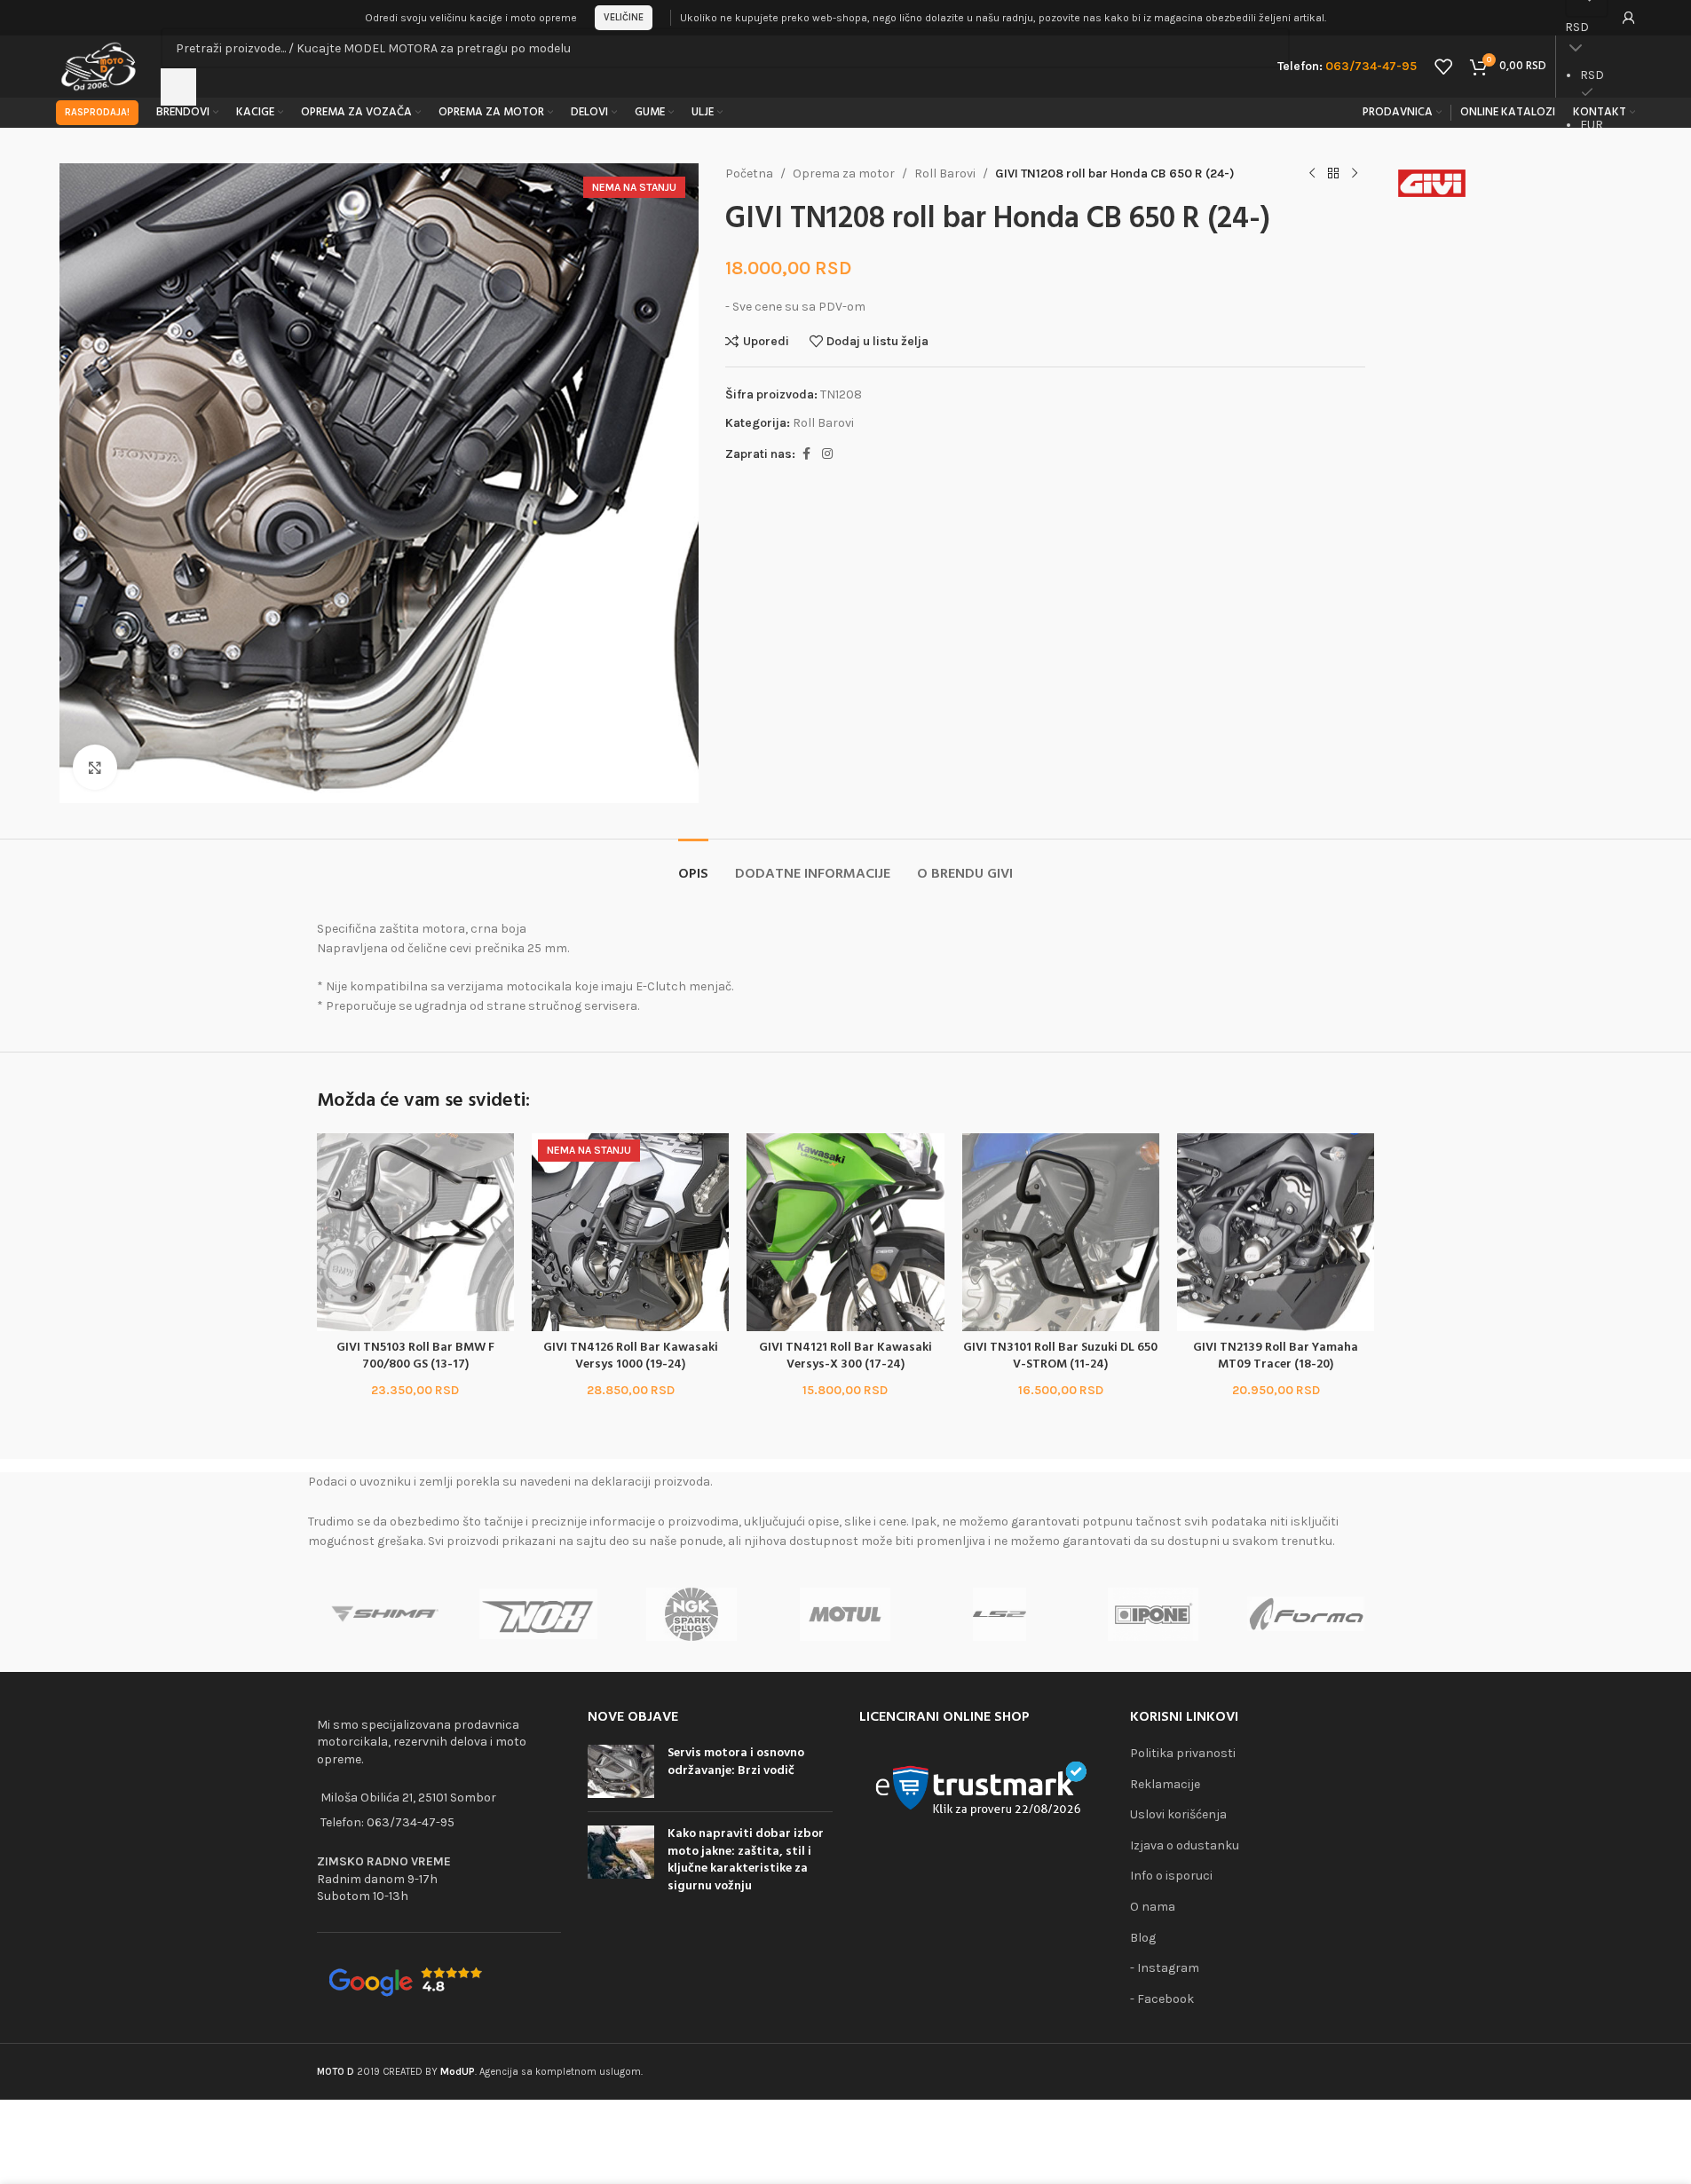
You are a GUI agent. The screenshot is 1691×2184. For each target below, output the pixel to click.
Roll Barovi (945, 173)
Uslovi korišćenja (1178, 1814)
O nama (1153, 1907)
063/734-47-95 (411, 1822)
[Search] (178, 87)
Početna (749, 173)
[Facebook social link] (806, 454)
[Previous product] (1312, 174)
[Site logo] (100, 65)
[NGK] (692, 1614)
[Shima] (385, 1614)
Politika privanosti (1183, 1753)
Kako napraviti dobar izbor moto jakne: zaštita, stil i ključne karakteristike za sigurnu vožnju (746, 1860)
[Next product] (1355, 174)
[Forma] (1306, 1614)
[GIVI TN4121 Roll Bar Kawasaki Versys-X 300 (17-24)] (845, 1232)
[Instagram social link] (827, 454)
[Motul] (845, 1614)
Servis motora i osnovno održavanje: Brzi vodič (736, 1762)
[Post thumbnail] (621, 1771)
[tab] (693, 866)
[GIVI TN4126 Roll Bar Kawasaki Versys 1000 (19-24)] (630, 1232)
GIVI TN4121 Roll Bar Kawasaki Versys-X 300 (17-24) (845, 1356)
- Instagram (1165, 1968)
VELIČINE (624, 17)
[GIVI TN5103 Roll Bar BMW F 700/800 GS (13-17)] (415, 1232)
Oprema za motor (844, 173)
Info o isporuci (1171, 1876)
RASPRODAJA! (97, 112)
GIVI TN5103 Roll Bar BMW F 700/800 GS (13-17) (415, 1356)
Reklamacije (1165, 1784)
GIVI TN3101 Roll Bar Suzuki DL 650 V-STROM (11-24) (1060, 1356)
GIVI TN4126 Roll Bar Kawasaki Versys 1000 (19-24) (631, 1356)
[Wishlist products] (1443, 67)
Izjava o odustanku (1185, 1845)
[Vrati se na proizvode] (1333, 174)
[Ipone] (1153, 1614)
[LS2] (999, 1614)
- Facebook (1162, 1999)
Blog (1143, 1938)
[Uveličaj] (95, 767)
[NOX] (538, 1614)
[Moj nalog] (1629, 18)
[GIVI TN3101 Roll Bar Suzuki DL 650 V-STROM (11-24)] (1061, 1232)
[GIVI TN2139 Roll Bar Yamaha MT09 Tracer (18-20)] (1276, 1232)
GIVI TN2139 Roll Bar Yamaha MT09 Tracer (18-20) (1276, 1356)
